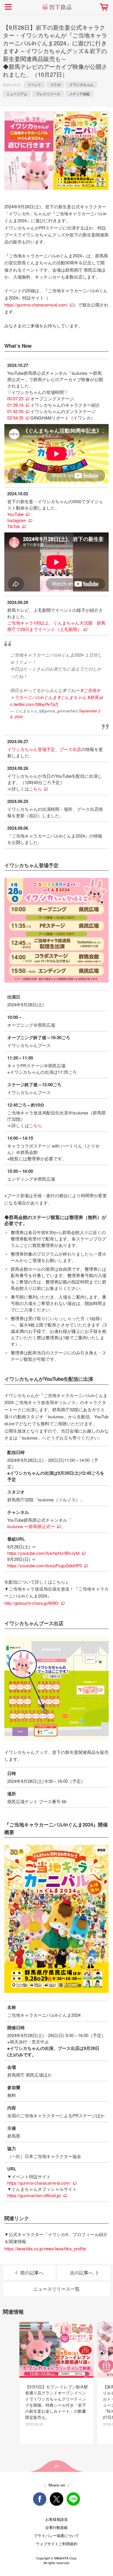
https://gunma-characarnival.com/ (36, 305)
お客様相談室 (57, 2519)
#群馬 (93, 697)
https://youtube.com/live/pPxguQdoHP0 (45, 1565)
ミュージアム (17, 94)
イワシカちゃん (81, 84)
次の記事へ (81, 2273)
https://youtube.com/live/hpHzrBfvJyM (43, 1553)
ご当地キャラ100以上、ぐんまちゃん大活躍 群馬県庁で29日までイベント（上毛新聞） (56, 626)
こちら (35, 789)
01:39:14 (15, 405)
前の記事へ (32, 2273)
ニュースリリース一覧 (57, 2289)
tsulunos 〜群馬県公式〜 (31, 1526)
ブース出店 (70, 749)
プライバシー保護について (57, 2535)
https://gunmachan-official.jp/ (34, 2195)
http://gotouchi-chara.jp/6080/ (32, 1603)
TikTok (14, 526)
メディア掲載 (79, 94)
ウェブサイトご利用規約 (57, 2544)
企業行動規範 (57, 2527)
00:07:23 (15, 398)
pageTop (57, 2466)
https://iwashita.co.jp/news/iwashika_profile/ (45, 2248)
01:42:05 (15, 411)
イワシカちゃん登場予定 (31, 749)
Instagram (17, 520)
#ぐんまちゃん (72, 697)
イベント (34, 84)
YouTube (16, 514)
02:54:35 (15, 418)
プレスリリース (48, 94)
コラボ (55, 84)
